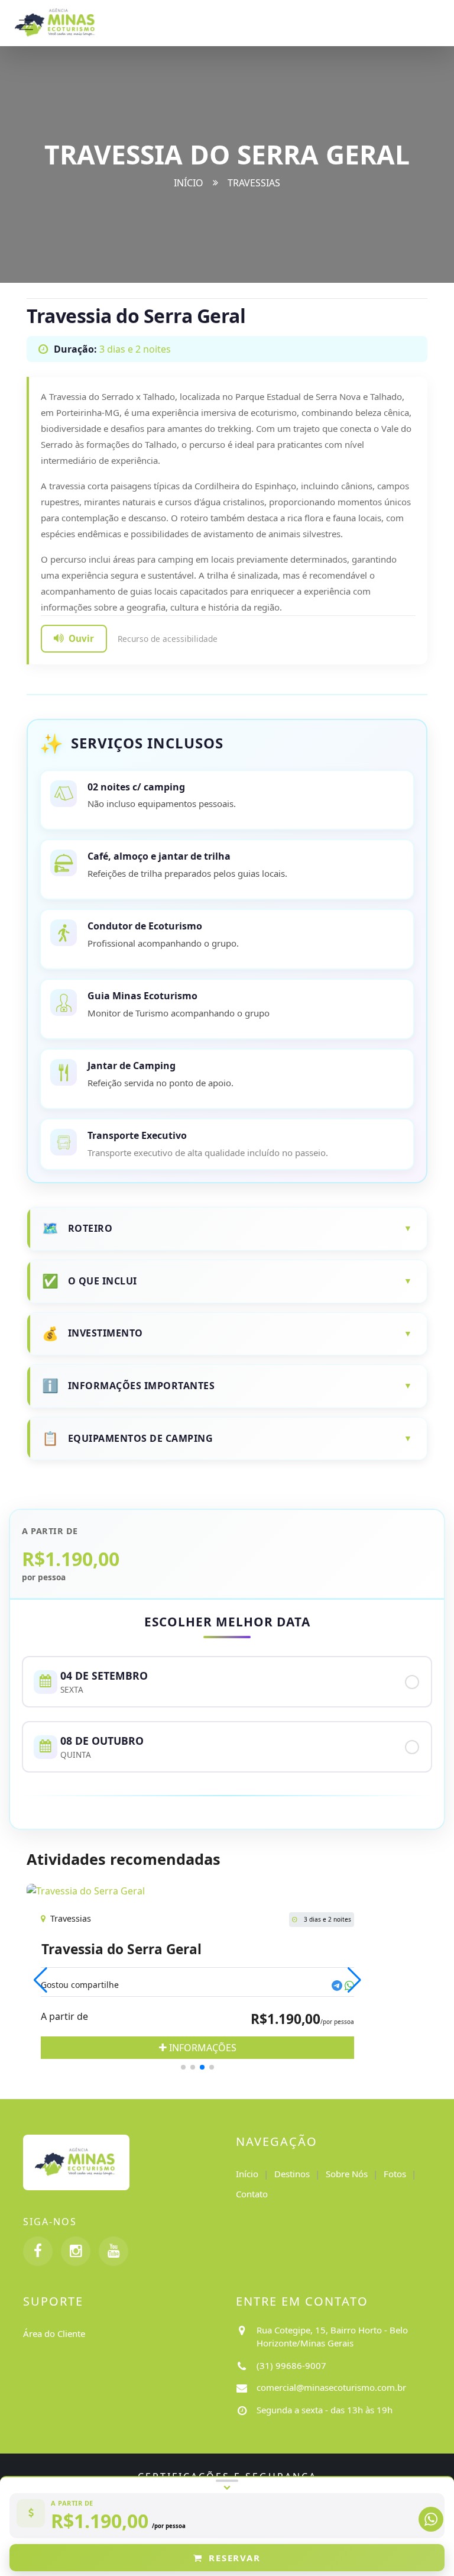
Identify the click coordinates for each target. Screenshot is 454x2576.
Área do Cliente (54, 2333)
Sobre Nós (347, 2174)
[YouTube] (113, 2251)
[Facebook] (38, 2251)
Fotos (395, 2174)
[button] (183, 2067)
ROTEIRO (90, 1228)
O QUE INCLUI (103, 1281)
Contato (252, 2194)
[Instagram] (76, 2251)
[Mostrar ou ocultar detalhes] (227, 2485)
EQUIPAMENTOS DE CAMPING (141, 1438)
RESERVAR (234, 2558)
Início (189, 183)
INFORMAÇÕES (202, 2048)
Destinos (292, 2174)
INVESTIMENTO (106, 1333)
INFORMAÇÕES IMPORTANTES (142, 1386)
